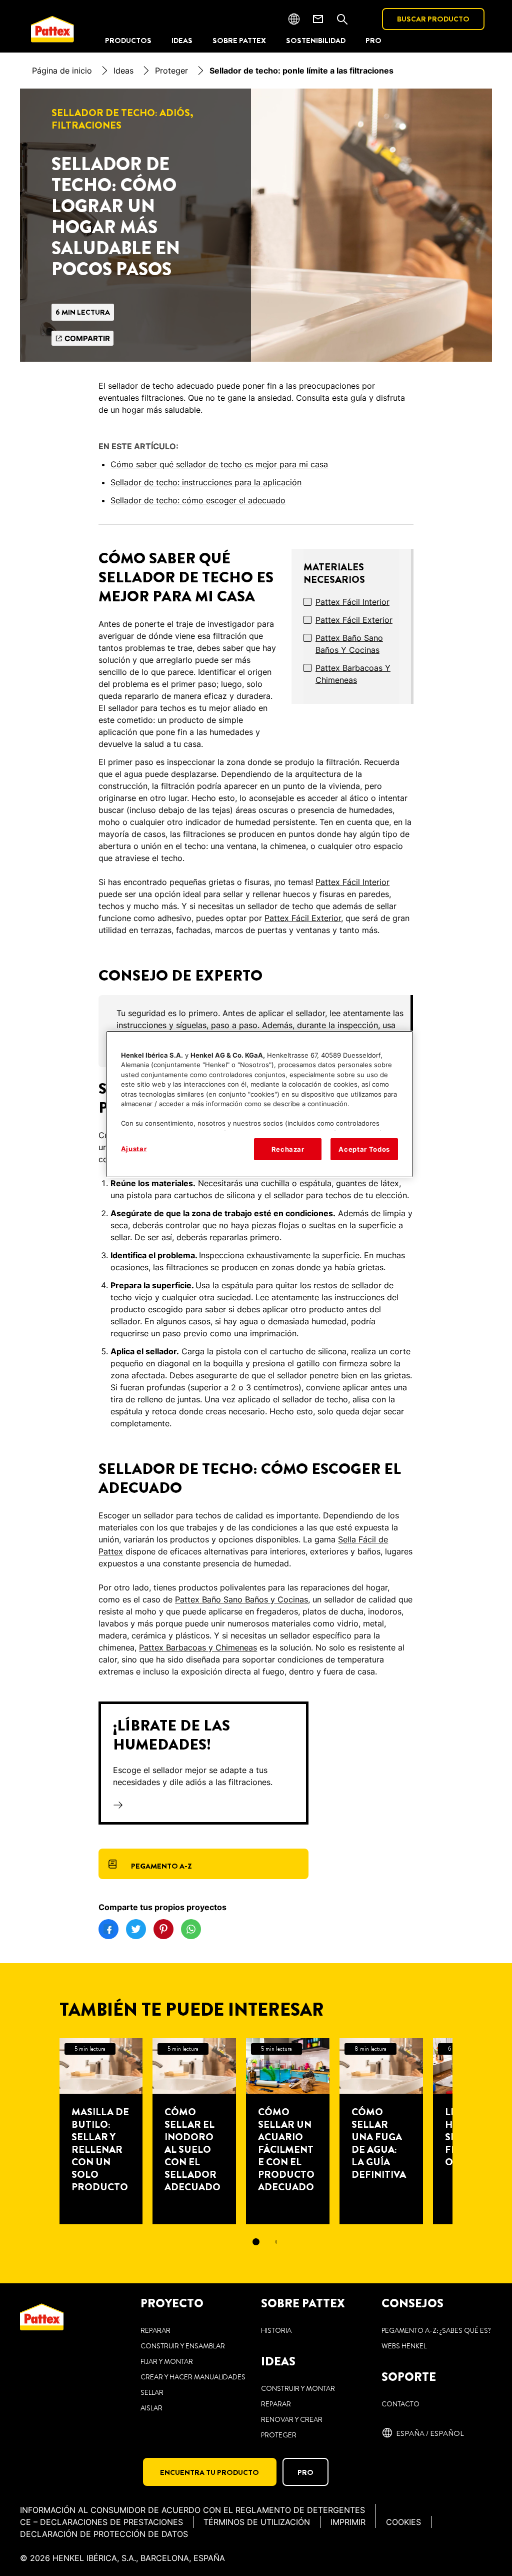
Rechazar (288, 1149)
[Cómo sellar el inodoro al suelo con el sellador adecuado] (194, 2131)
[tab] (256, 2242)
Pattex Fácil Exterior (354, 620)
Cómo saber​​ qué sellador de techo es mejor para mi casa (219, 464)
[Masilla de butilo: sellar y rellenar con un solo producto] (101, 2131)
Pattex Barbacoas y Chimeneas (353, 674)
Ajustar (134, 1149)
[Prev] (41, 2131)
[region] (259, 1104)
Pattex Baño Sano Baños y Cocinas (349, 644)
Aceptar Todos (364, 1149)
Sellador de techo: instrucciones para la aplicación (206, 482)
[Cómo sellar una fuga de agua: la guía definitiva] (381, 2131)
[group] (256, 2149)
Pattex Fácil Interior (352, 602)
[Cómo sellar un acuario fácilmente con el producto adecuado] (288, 2131)
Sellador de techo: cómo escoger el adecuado (198, 500)
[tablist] (256, 2242)
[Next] (470, 2131)
